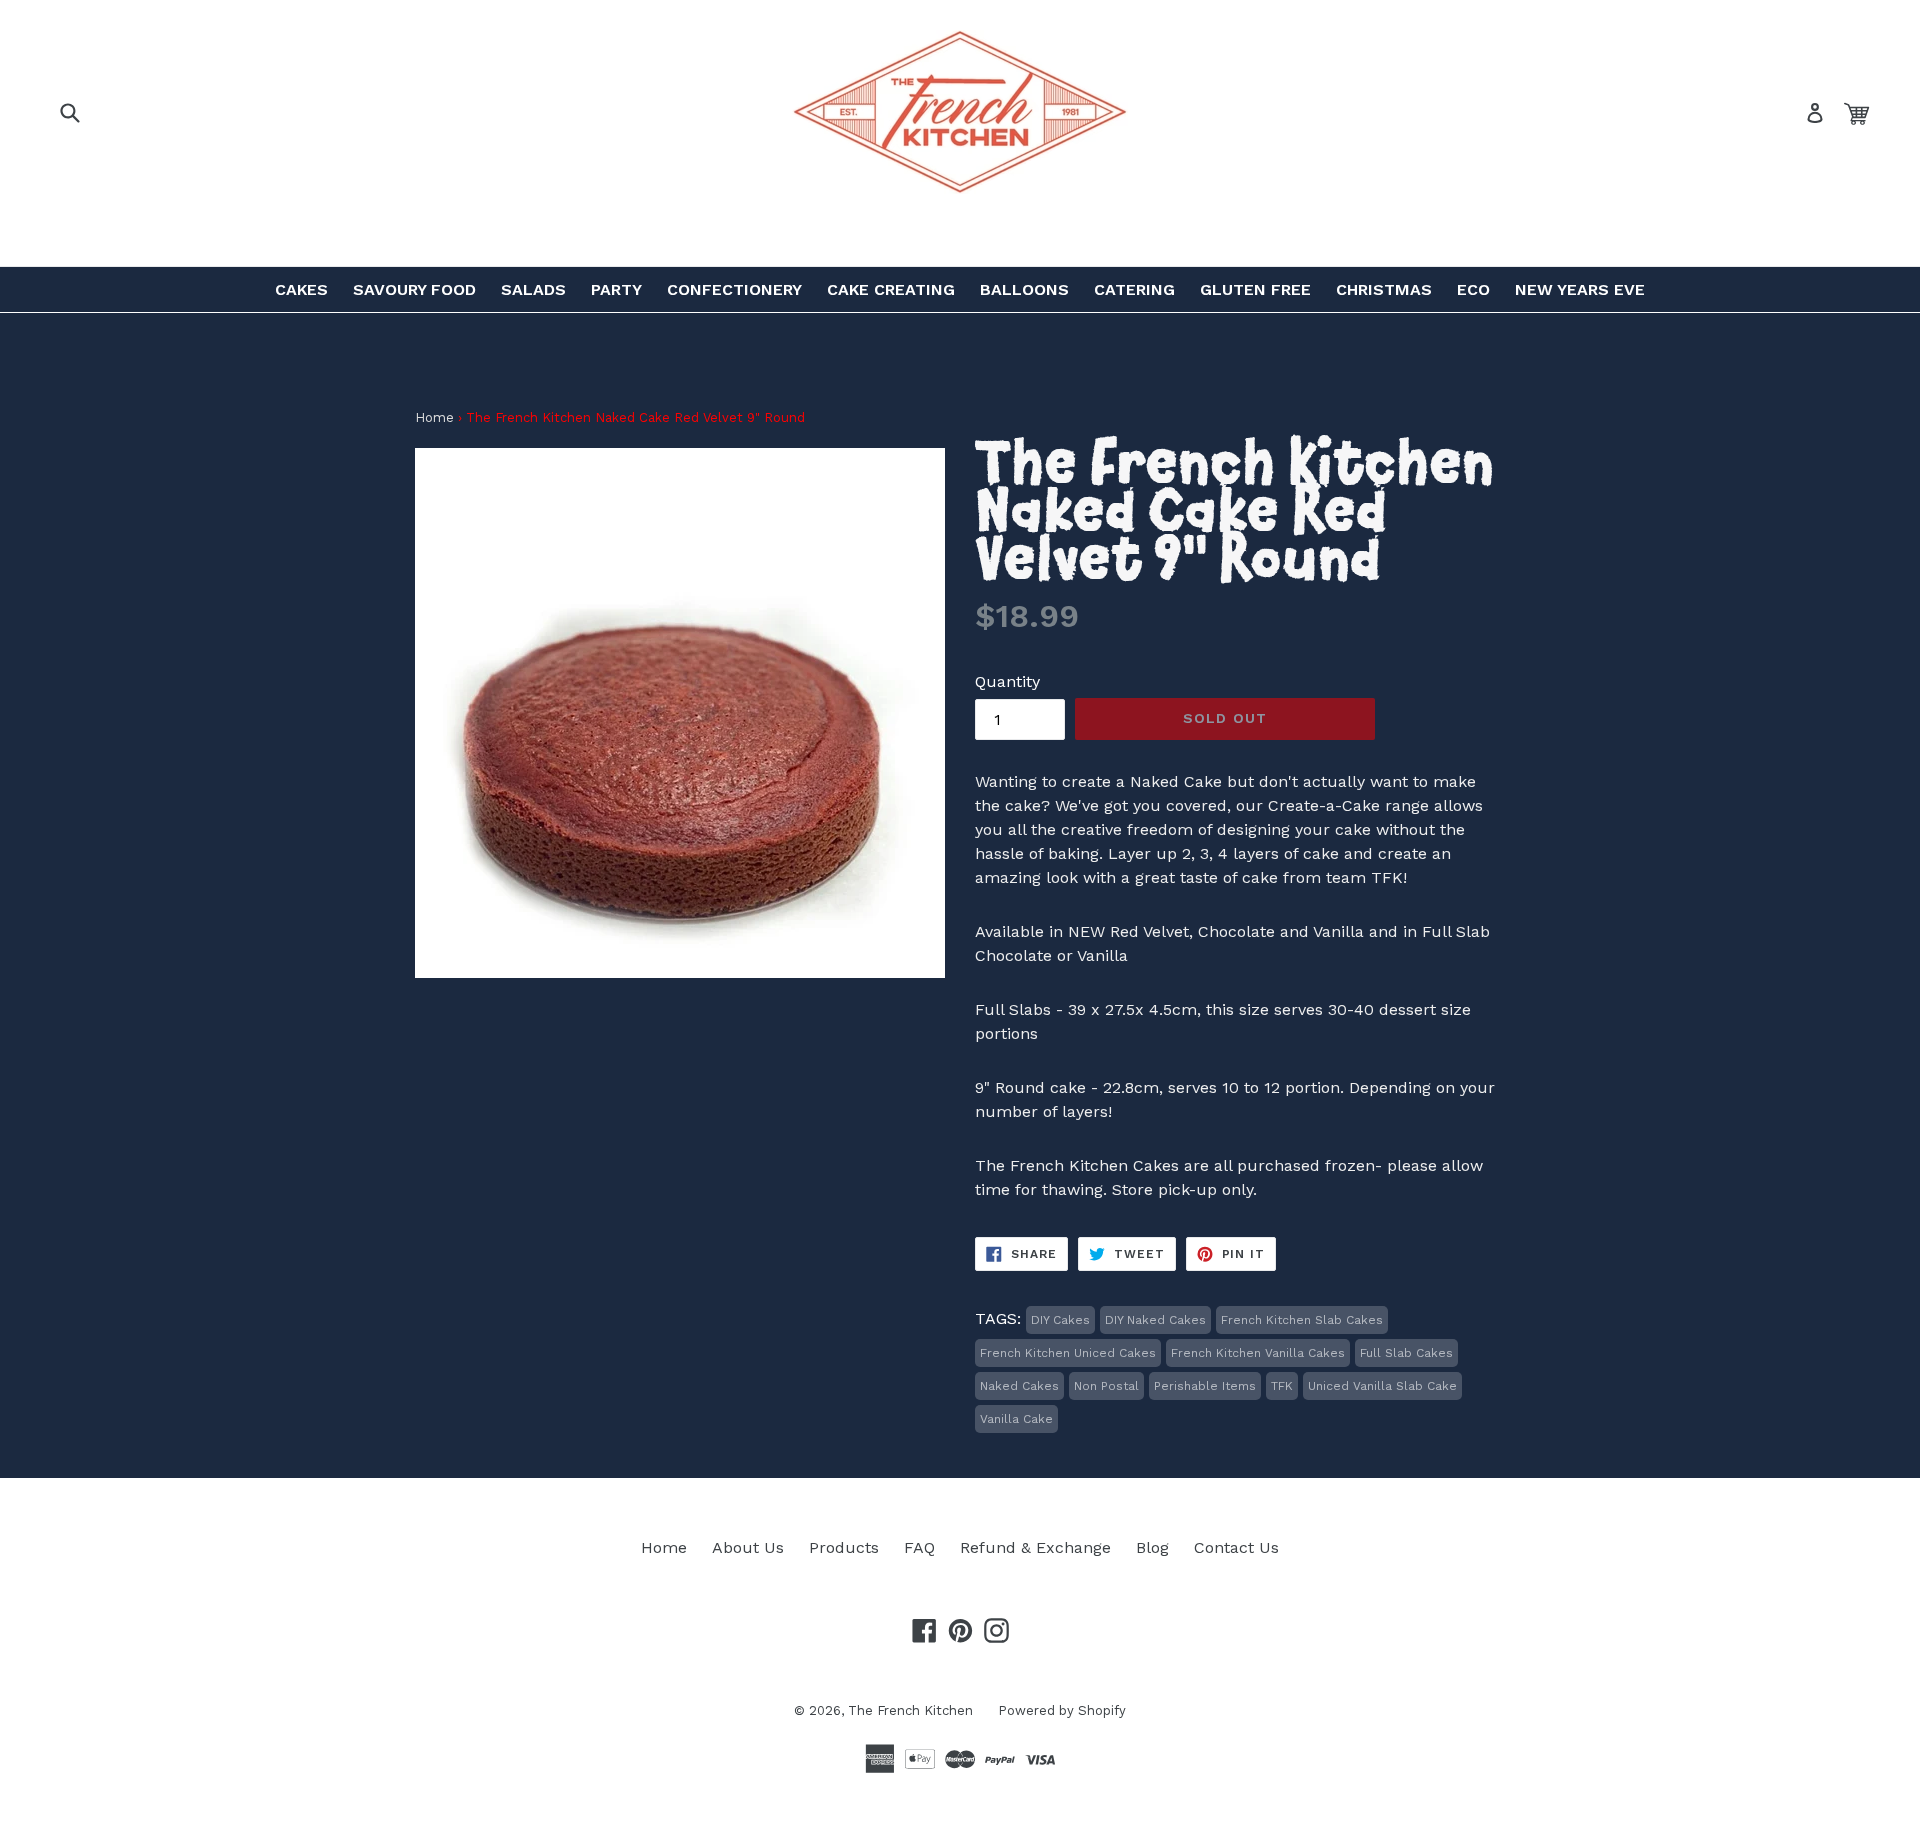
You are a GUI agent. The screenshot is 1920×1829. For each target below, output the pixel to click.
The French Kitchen (910, 1710)
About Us (748, 1547)
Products (844, 1547)
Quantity (1007, 681)
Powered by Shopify (1062, 1710)
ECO (1473, 289)
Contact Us (1236, 1547)
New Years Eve (1580, 289)
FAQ (919, 1547)
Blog (1152, 1547)
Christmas (1384, 289)
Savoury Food (414, 289)
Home (434, 417)
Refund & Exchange (1035, 1547)
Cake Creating (891, 289)
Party (616, 289)
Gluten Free (1255, 289)
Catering (1134, 289)
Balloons (1024, 289)
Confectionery (734, 289)
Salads (533, 289)
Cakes (301, 289)
